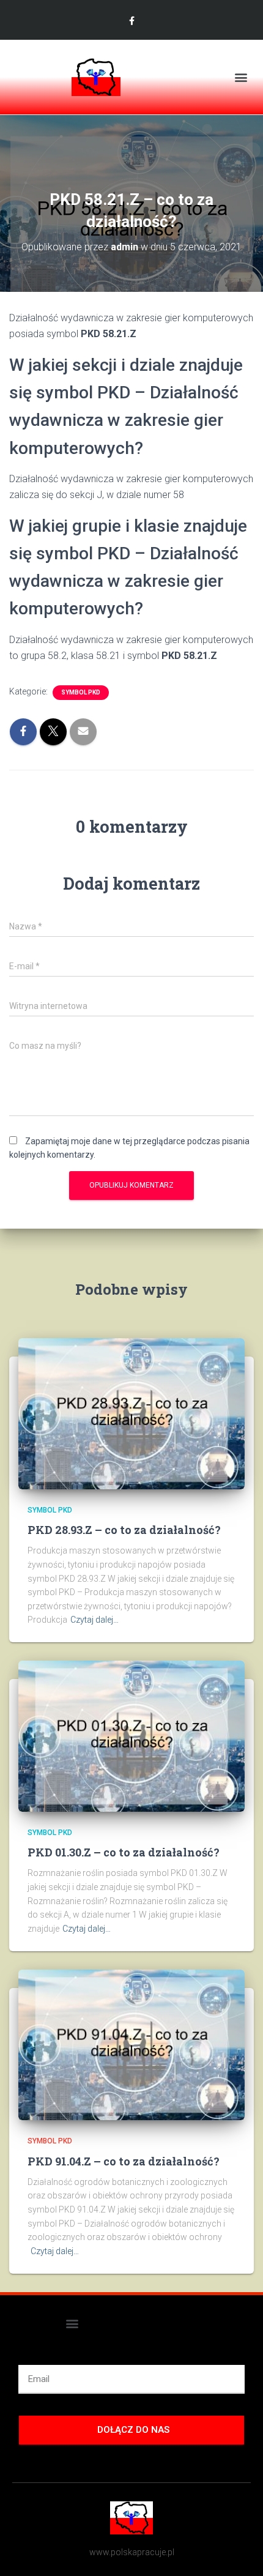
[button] (241, 77)
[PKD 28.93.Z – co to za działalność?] (131, 1413)
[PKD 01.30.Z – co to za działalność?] (131, 1735)
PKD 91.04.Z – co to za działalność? (124, 2161)
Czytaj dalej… (94, 1620)
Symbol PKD (81, 692)
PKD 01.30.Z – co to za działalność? (124, 1852)
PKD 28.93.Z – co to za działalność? (124, 1530)
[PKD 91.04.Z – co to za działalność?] (131, 2044)
